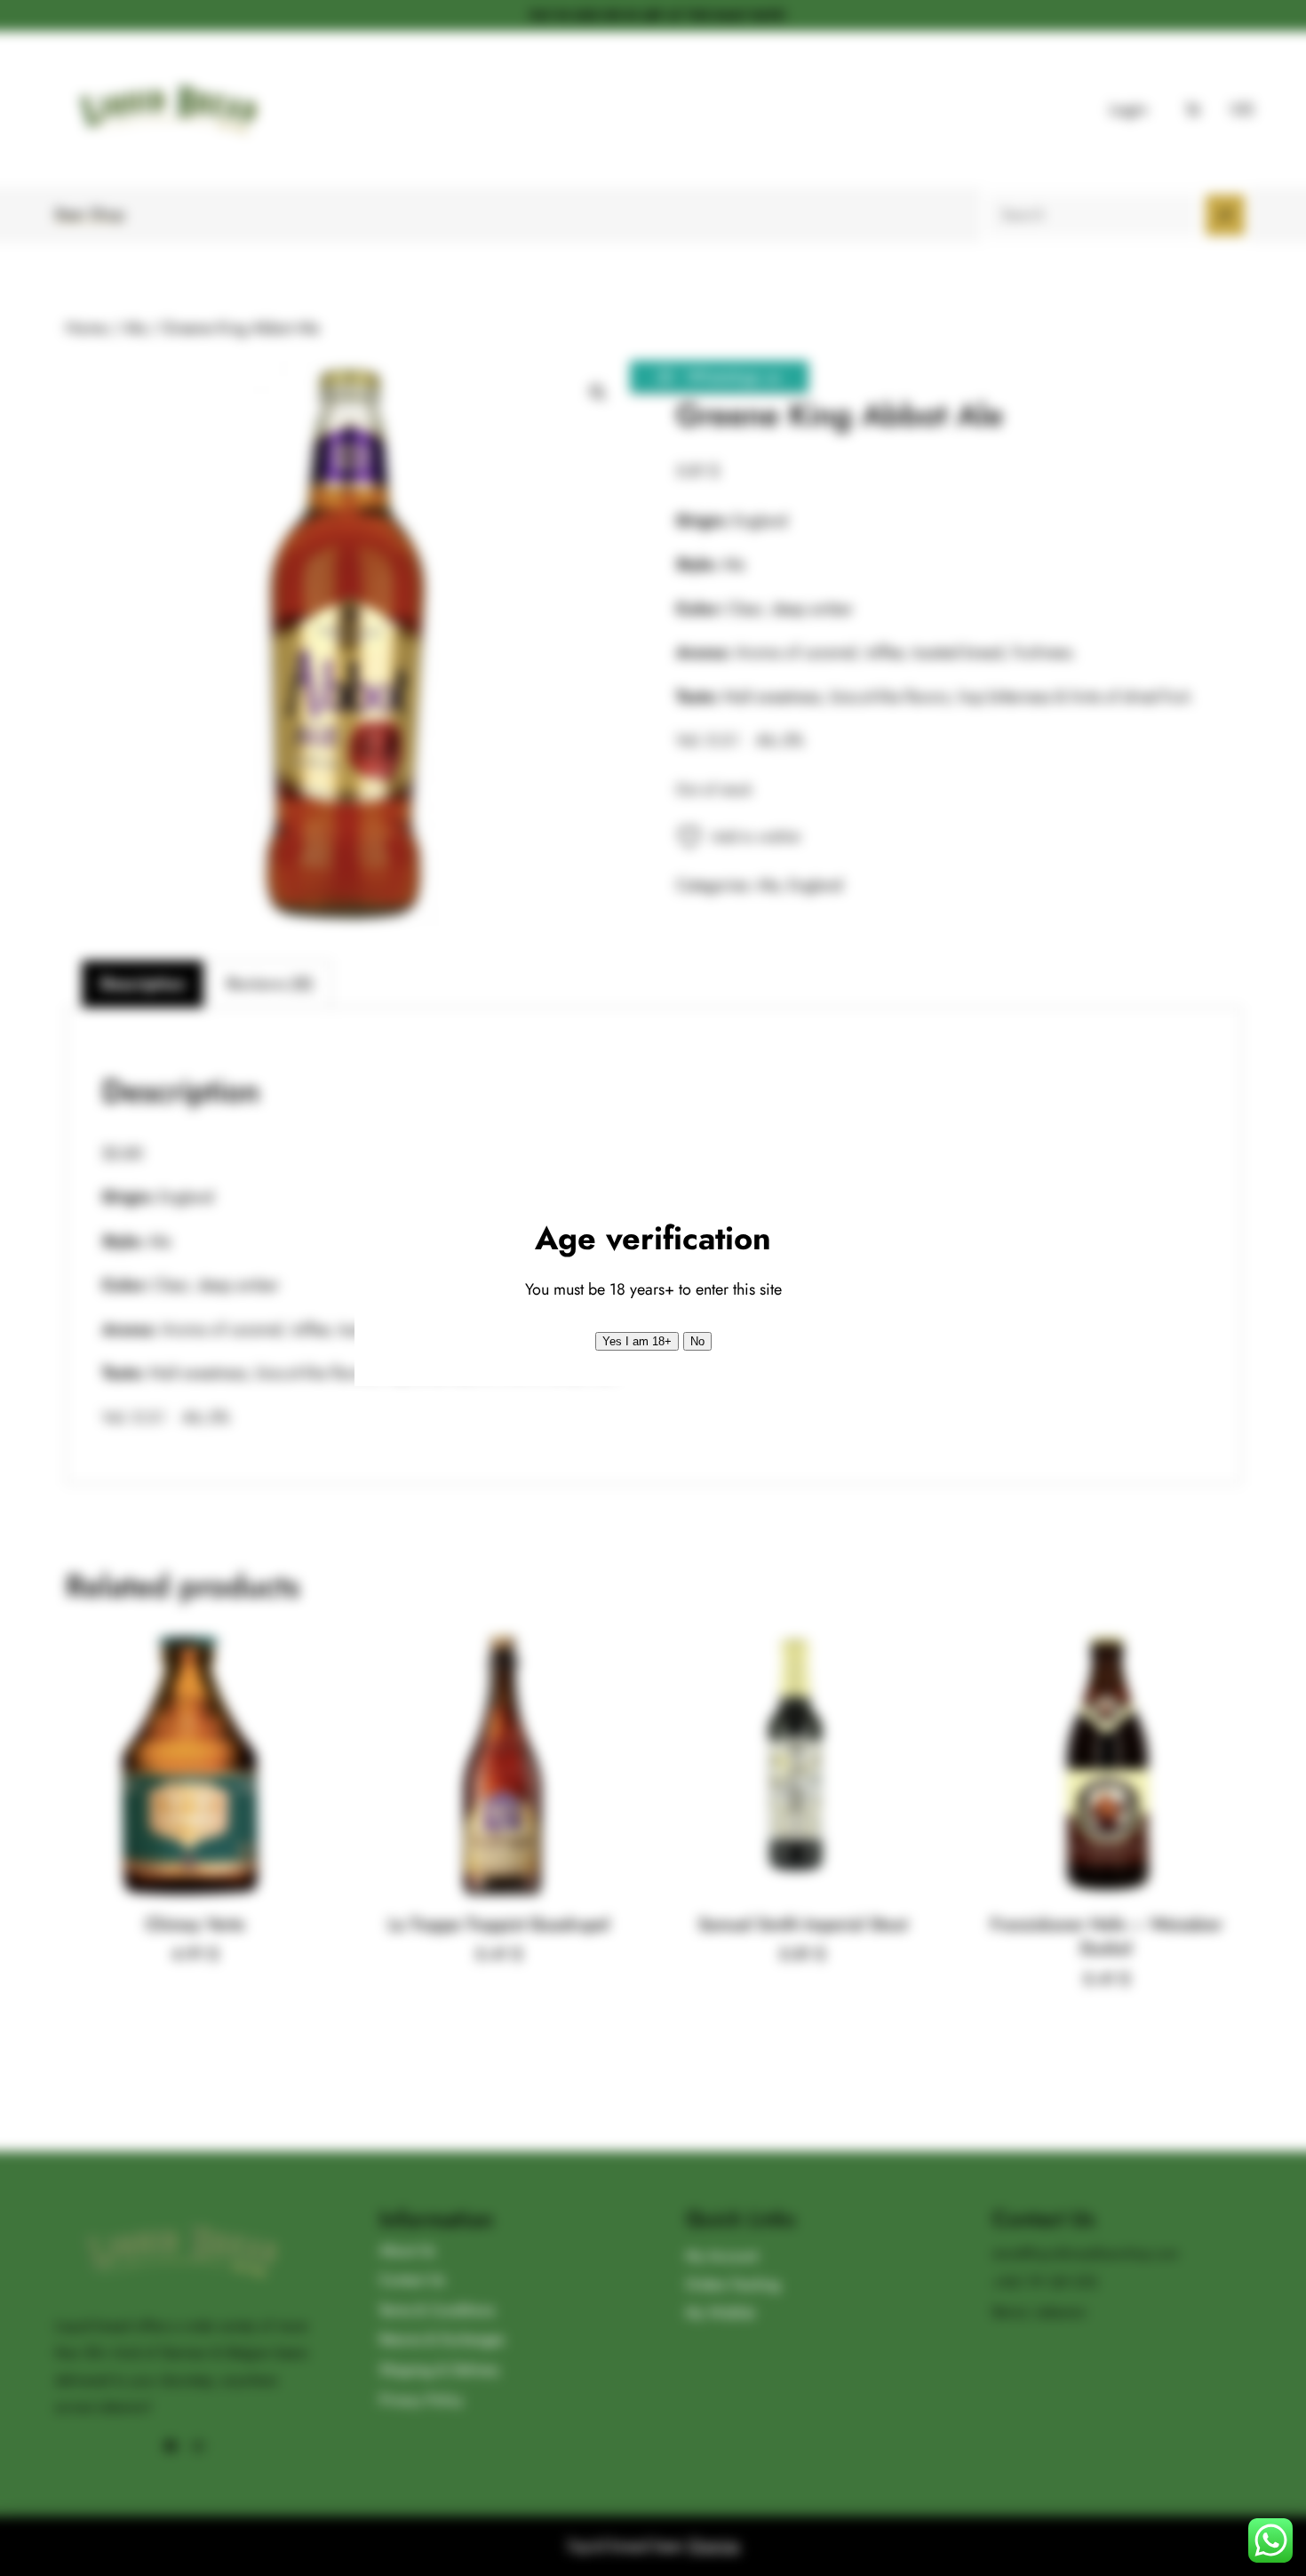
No (697, 1341)
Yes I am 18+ (637, 1341)
